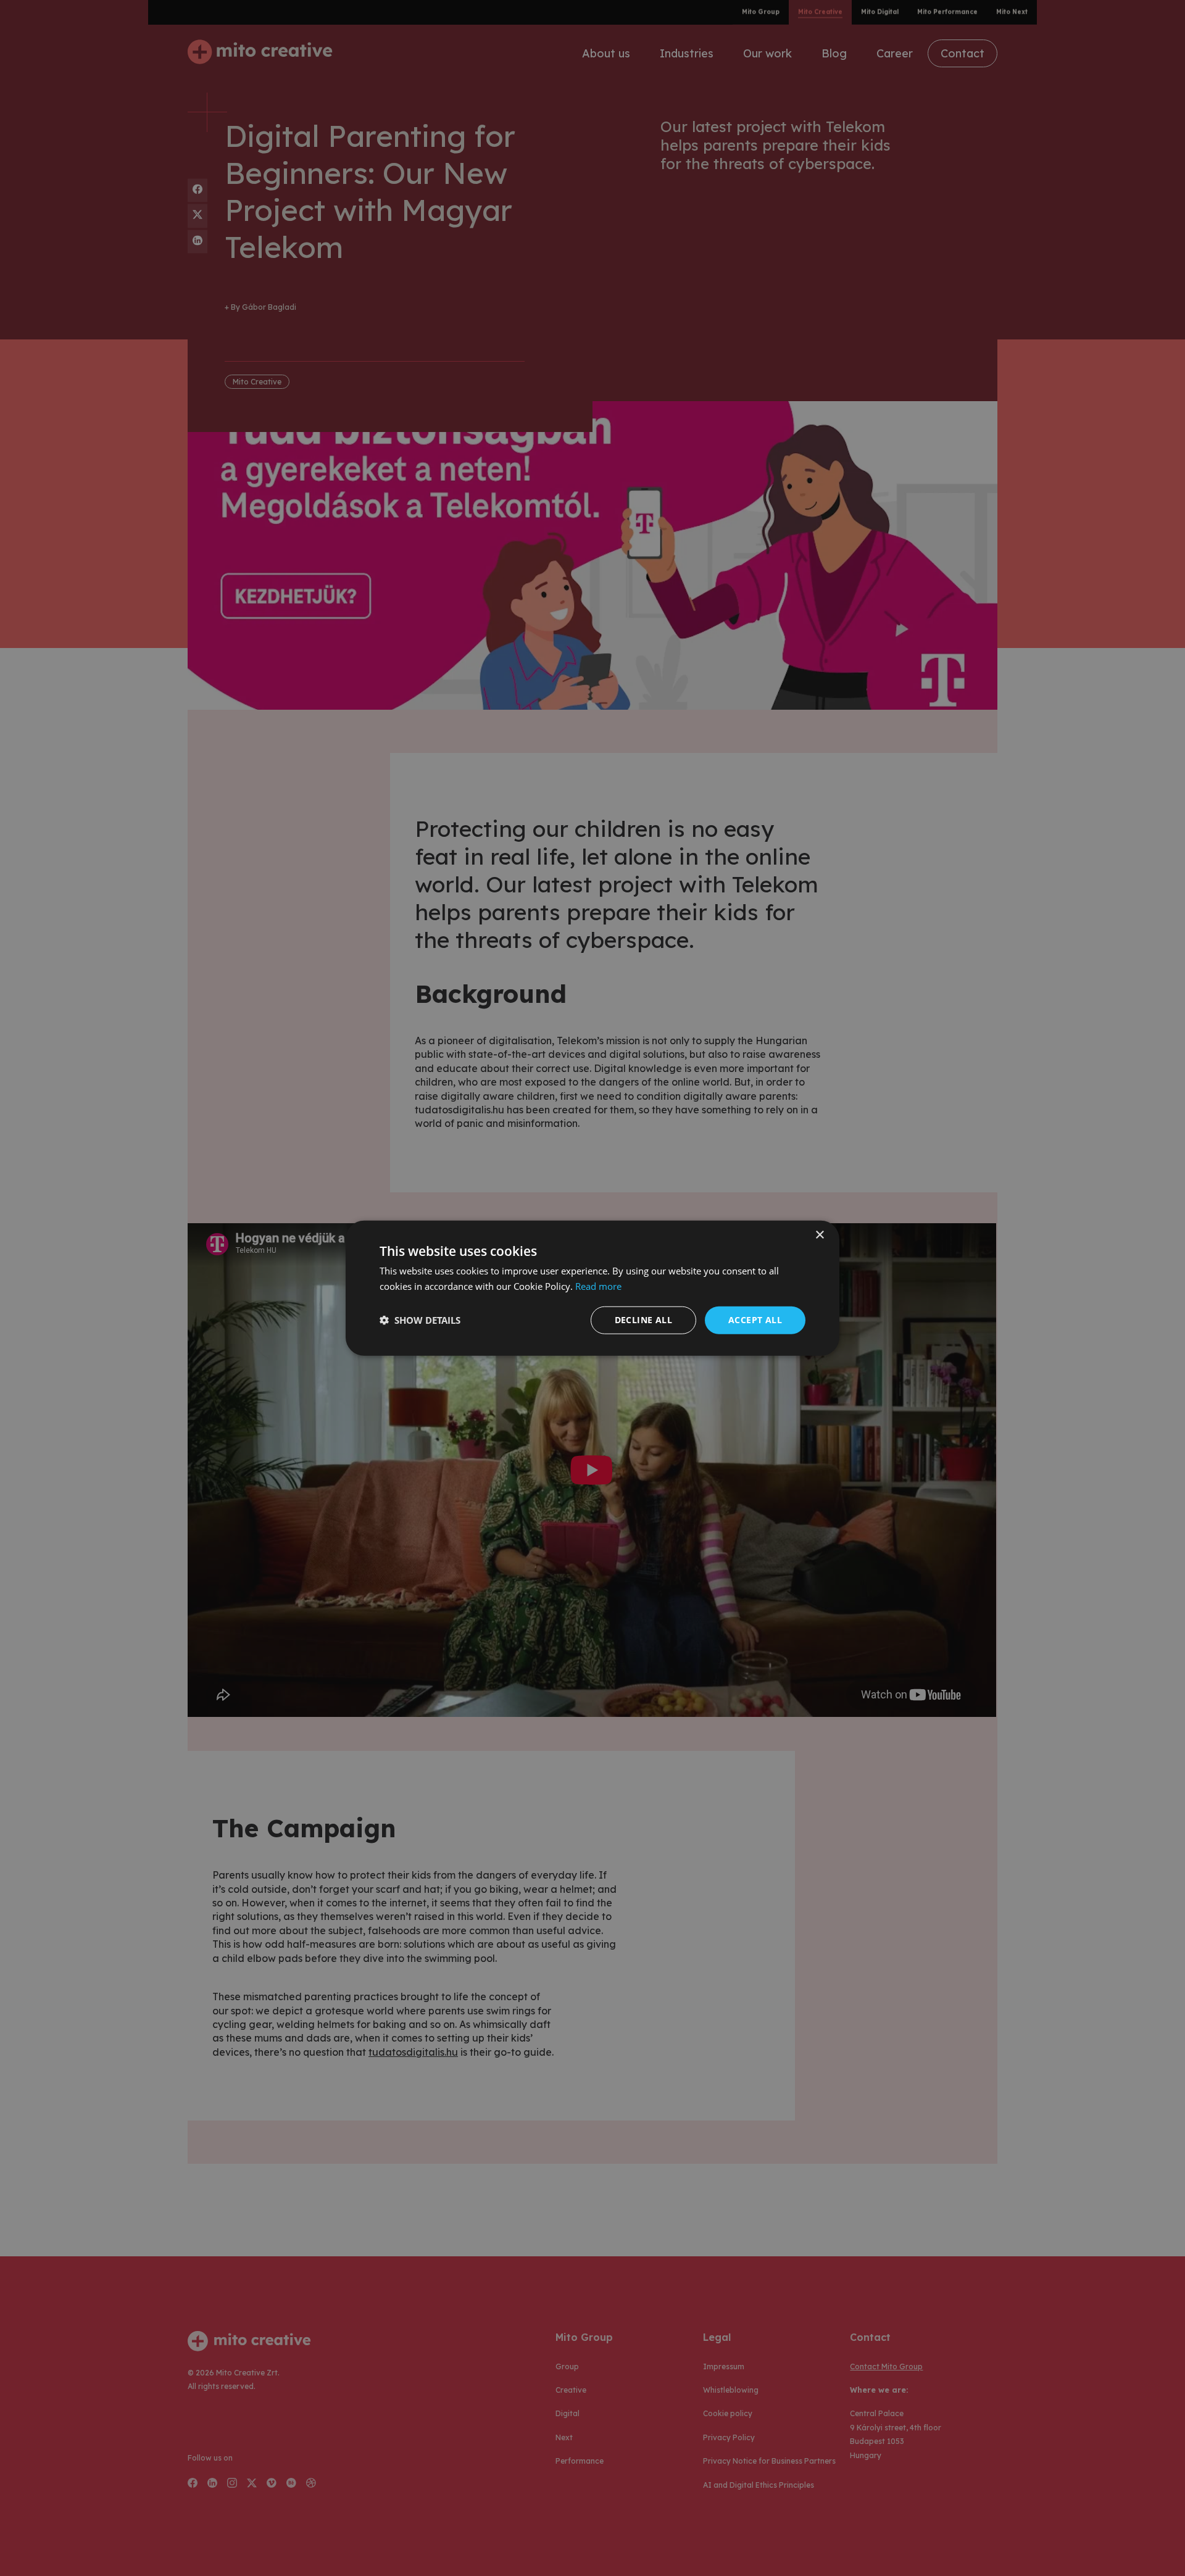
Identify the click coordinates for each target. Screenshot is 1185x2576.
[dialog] (592, 1288)
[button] (420, 1320)
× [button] (819, 1235)
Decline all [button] (643, 1320)
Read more (598, 1286)
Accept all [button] (755, 1320)
